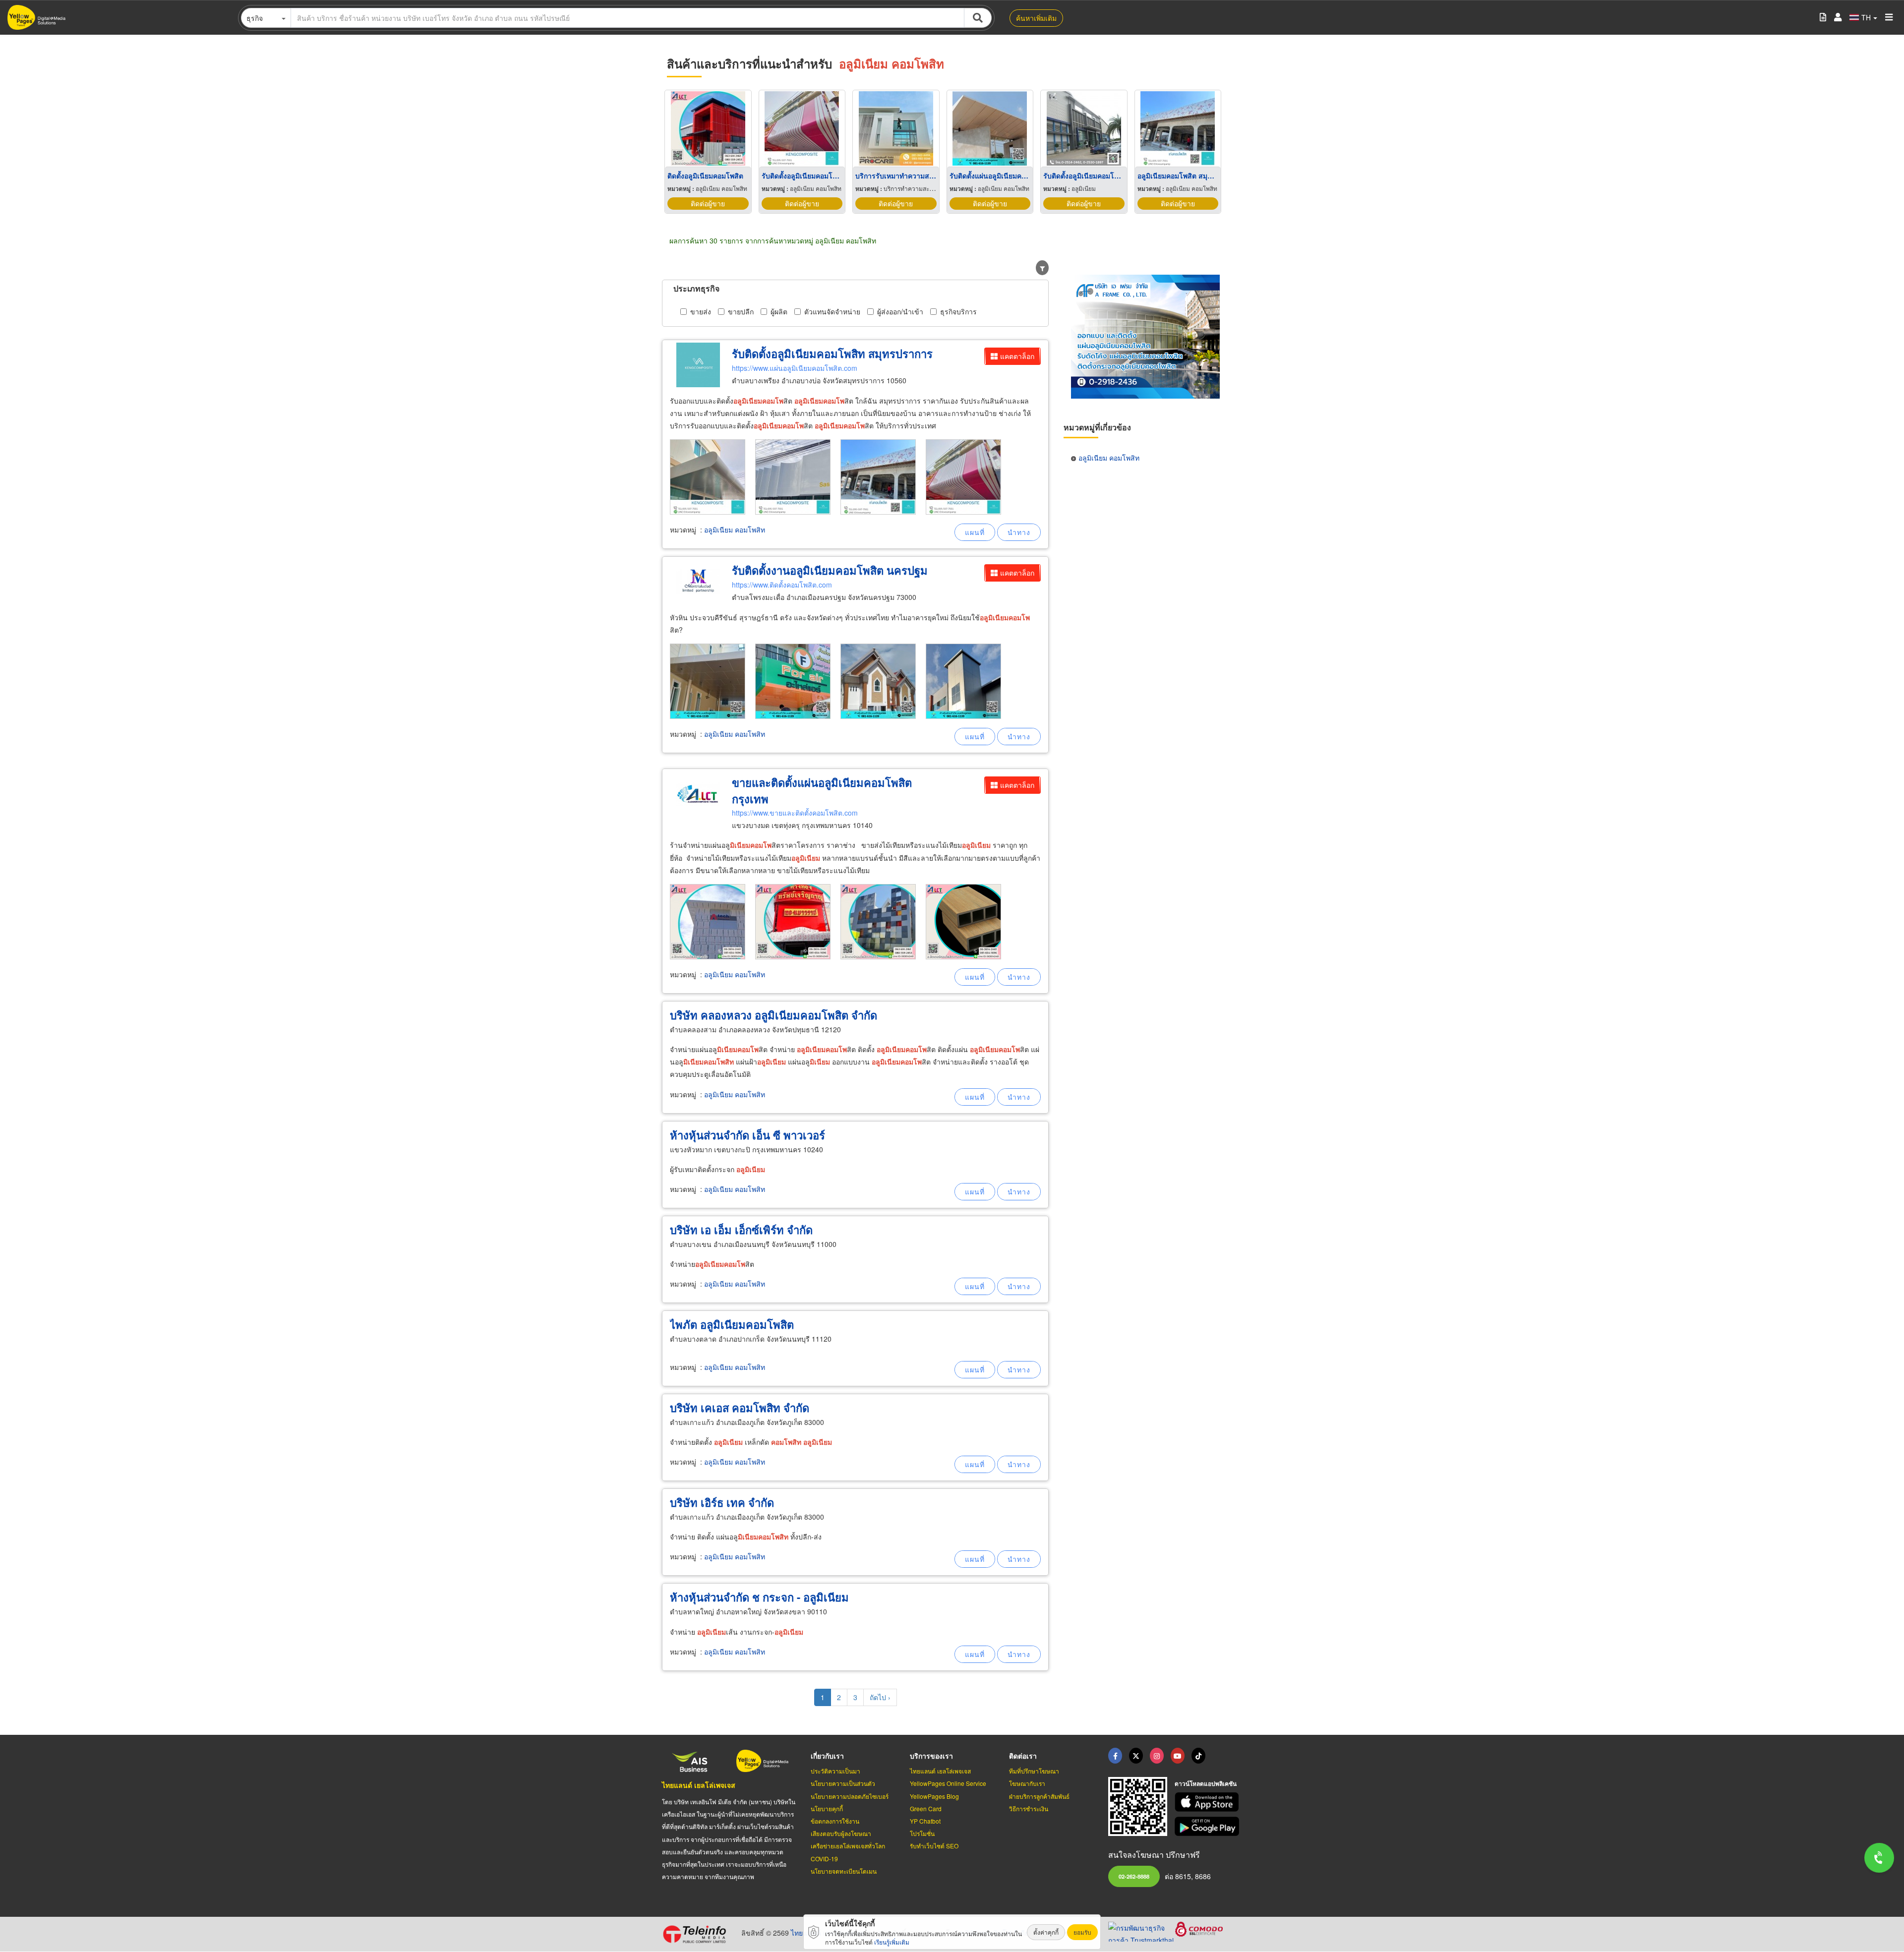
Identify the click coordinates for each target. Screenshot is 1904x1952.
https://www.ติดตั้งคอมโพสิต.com (782, 585)
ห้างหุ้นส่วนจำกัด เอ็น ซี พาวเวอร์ (747, 1135)
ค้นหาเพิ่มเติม (1036, 18)
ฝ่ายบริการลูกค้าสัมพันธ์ (1039, 1796)
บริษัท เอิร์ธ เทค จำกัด (722, 1502)
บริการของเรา (931, 1756)
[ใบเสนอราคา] (1823, 18)
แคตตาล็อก (1017, 356)
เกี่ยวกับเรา (827, 1756)
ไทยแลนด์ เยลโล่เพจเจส (699, 1785)
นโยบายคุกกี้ (827, 1808)
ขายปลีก (741, 311)
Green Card (926, 1808)
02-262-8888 (1134, 1876)
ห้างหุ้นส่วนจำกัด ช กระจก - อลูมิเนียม (759, 1597)
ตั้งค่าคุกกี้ (1046, 1932)
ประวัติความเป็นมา (835, 1771)
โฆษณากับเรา (1027, 1783)
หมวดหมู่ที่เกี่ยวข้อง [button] (1097, 427)
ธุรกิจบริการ (958, 311)
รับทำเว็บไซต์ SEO (934, 1846)
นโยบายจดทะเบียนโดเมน (844, 1871)
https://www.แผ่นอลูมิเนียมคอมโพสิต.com (795, 368)
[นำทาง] (1019, 532)
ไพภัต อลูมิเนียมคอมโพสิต (732, 1324)
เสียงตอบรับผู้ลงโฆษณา (841, 1833)
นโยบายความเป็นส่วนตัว (843, 1783)
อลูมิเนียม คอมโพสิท (735, 530)
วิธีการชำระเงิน (1029, 1808)
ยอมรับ (1082, 1932)
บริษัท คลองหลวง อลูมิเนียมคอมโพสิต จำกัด (773, 1015)
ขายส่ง (701, 311)
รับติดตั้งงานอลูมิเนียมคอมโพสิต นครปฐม (830, 570)
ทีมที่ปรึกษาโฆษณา (1034, 1771)
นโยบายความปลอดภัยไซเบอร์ (850, 1796)
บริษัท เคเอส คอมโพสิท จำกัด (740, 1408)
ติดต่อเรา (1023, 1756)
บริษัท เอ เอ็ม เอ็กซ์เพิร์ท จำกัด (741, 1230)
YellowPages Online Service (948, 1783)
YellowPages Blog (934, 1796)
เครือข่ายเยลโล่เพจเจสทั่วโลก (848, 1846)
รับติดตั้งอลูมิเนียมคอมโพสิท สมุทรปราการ (832, 354)
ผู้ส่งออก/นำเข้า (900, 311)
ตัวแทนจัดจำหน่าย (832, 311)
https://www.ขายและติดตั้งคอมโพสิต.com (795, 813)
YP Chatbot (925, 1821)
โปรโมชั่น (922, 1833)
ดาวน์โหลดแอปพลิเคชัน (1206, 1783)
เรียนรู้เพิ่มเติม (892, 1942)
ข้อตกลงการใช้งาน (835, 1821)
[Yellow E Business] (1115, 1756)
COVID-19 (824, 1859)
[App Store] (1208, 1802)
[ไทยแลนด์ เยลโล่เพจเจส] (1136, 1756)
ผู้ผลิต (779, 311)
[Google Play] (1208, 1826)
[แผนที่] (975, 532)
